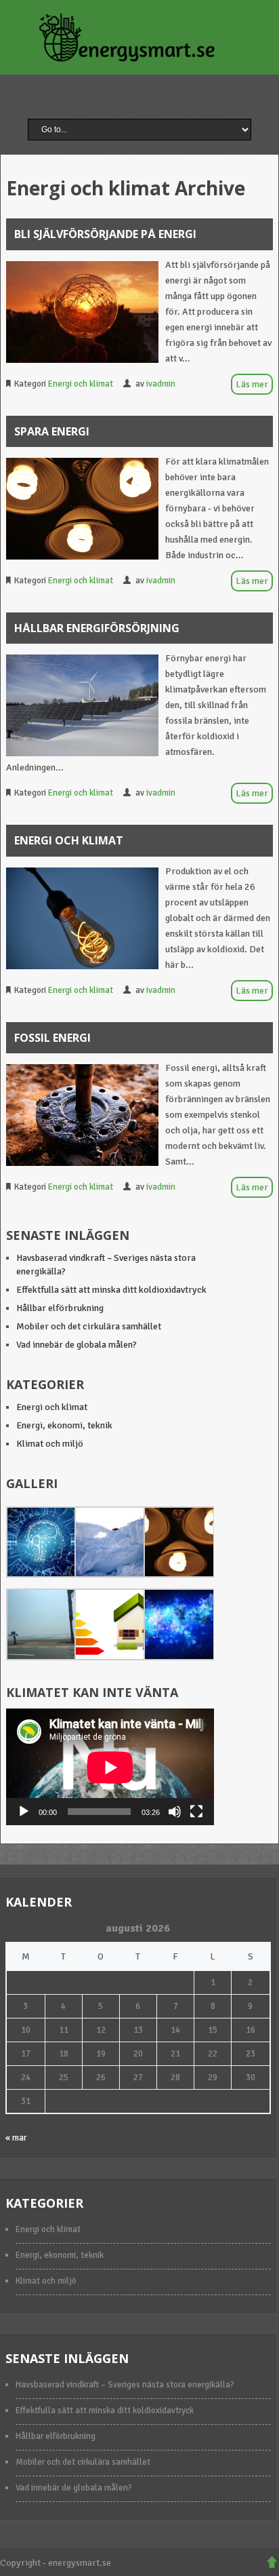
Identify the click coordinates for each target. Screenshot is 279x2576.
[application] (110, 1767)
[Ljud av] (175, 1812)
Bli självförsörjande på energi (105, 234)
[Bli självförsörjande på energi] (82, 312)
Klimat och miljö (50, 1444)
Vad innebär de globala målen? (77, 1345)
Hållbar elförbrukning (60, 1308)
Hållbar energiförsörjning (97, 628)
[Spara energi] (82, 509)
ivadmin (161, 384)
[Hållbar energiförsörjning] (82, 705)
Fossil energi (52, 1038)
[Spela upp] (24, 1812)
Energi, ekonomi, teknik (64, 1425)
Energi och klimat (81, 384)
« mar (16, 2138)
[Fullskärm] (196, 1812)
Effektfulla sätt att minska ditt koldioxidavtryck (111, 1290)
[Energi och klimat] (82, 918)
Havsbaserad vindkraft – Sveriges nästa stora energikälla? (125, 2385)
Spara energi (52, 431)
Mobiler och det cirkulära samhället (89, 1326)
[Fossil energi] (82, 1115)
